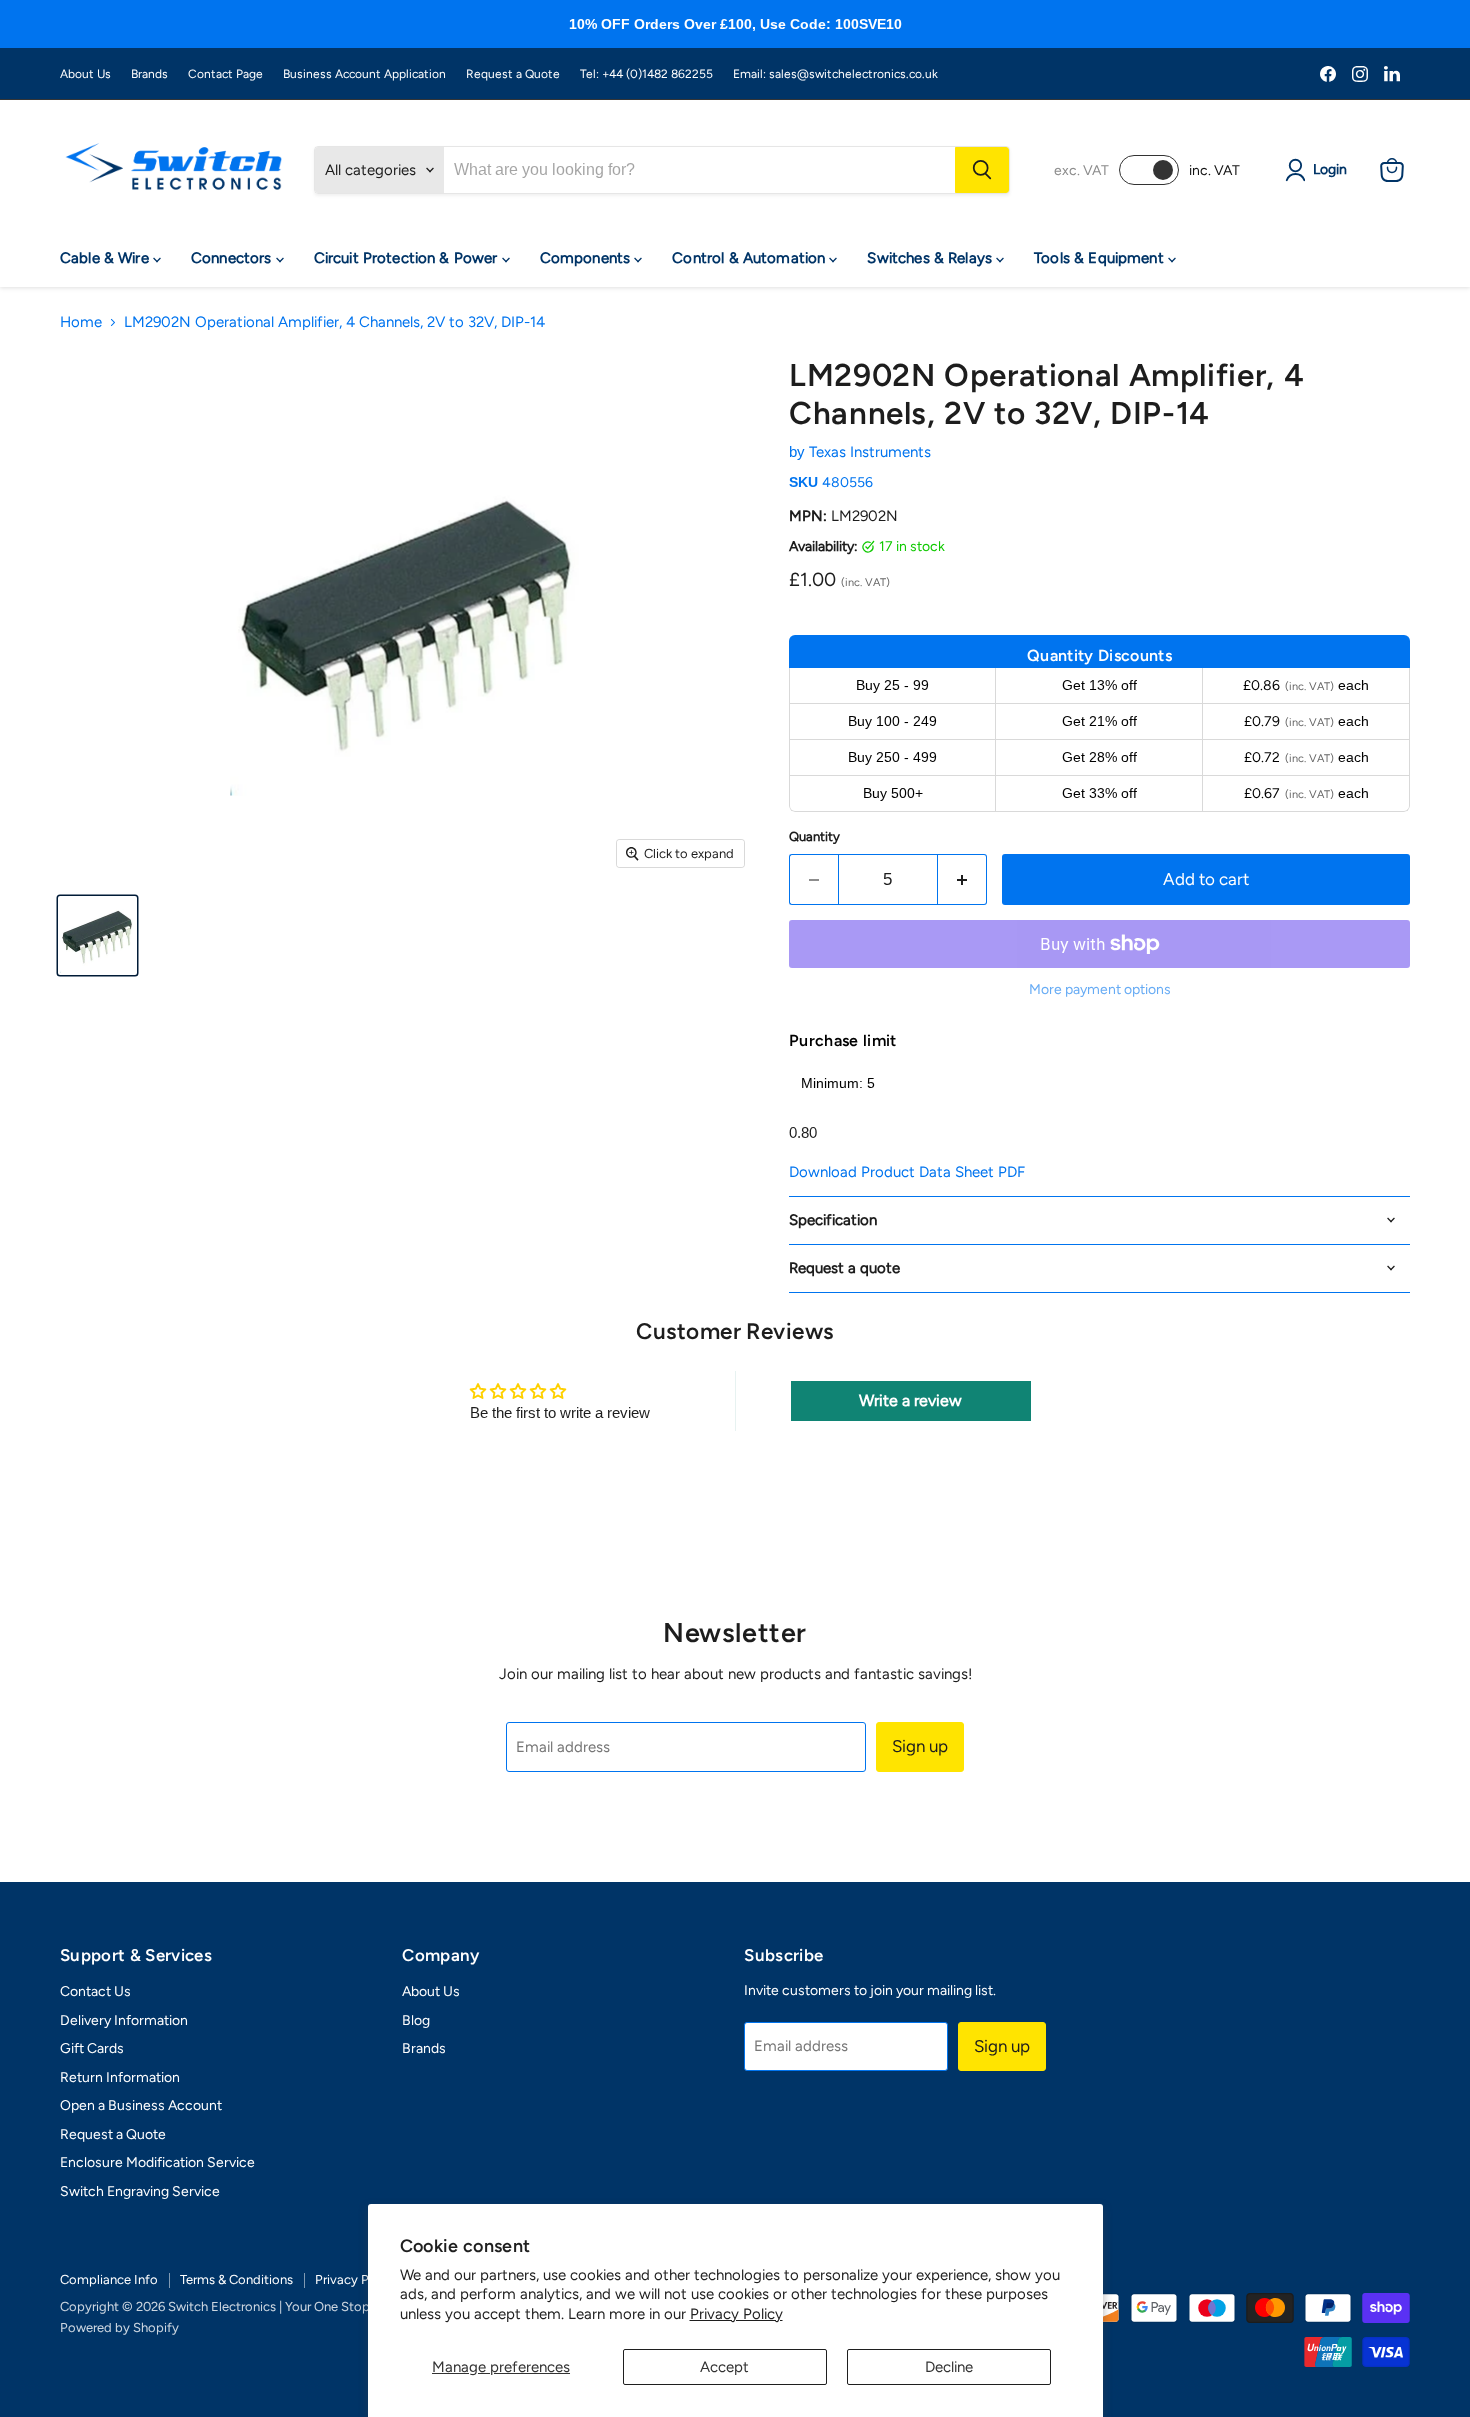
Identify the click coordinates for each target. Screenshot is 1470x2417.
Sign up (920, 1746)
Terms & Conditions (236, 2279)
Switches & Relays (931, 258)
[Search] (982, 170)
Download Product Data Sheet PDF (907, 1172)
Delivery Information (124, 2020)
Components (587, 258)
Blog (416, 2020)
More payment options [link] (1100, 990)
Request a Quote (513, 74)
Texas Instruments (870, 452)
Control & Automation (750, 258)
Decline (949, 2367)
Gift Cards (92, 2048)
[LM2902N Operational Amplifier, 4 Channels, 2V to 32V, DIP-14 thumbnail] (97, 935)
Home (81, 322)
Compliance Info (109, 2279)
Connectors (233, 258)
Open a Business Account (141, 2105)
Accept (724, 2367)
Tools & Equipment (1101, 258)
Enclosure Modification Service (157, 2162)
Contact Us (95, 1991)
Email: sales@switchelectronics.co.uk (835, 74)
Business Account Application (364, 74)
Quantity (814, 836)
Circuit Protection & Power (408, 258)
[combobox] (699, 170)
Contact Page (225, 74)
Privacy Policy (736, 2314)
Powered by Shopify (119, 2327)
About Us (85, 74)
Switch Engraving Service (140, 2191)
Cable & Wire (106, 258)
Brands (149, 74)
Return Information (120, 2077)
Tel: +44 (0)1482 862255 (646, 74)
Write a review (910, 1400)
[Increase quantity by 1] (962, 879)
